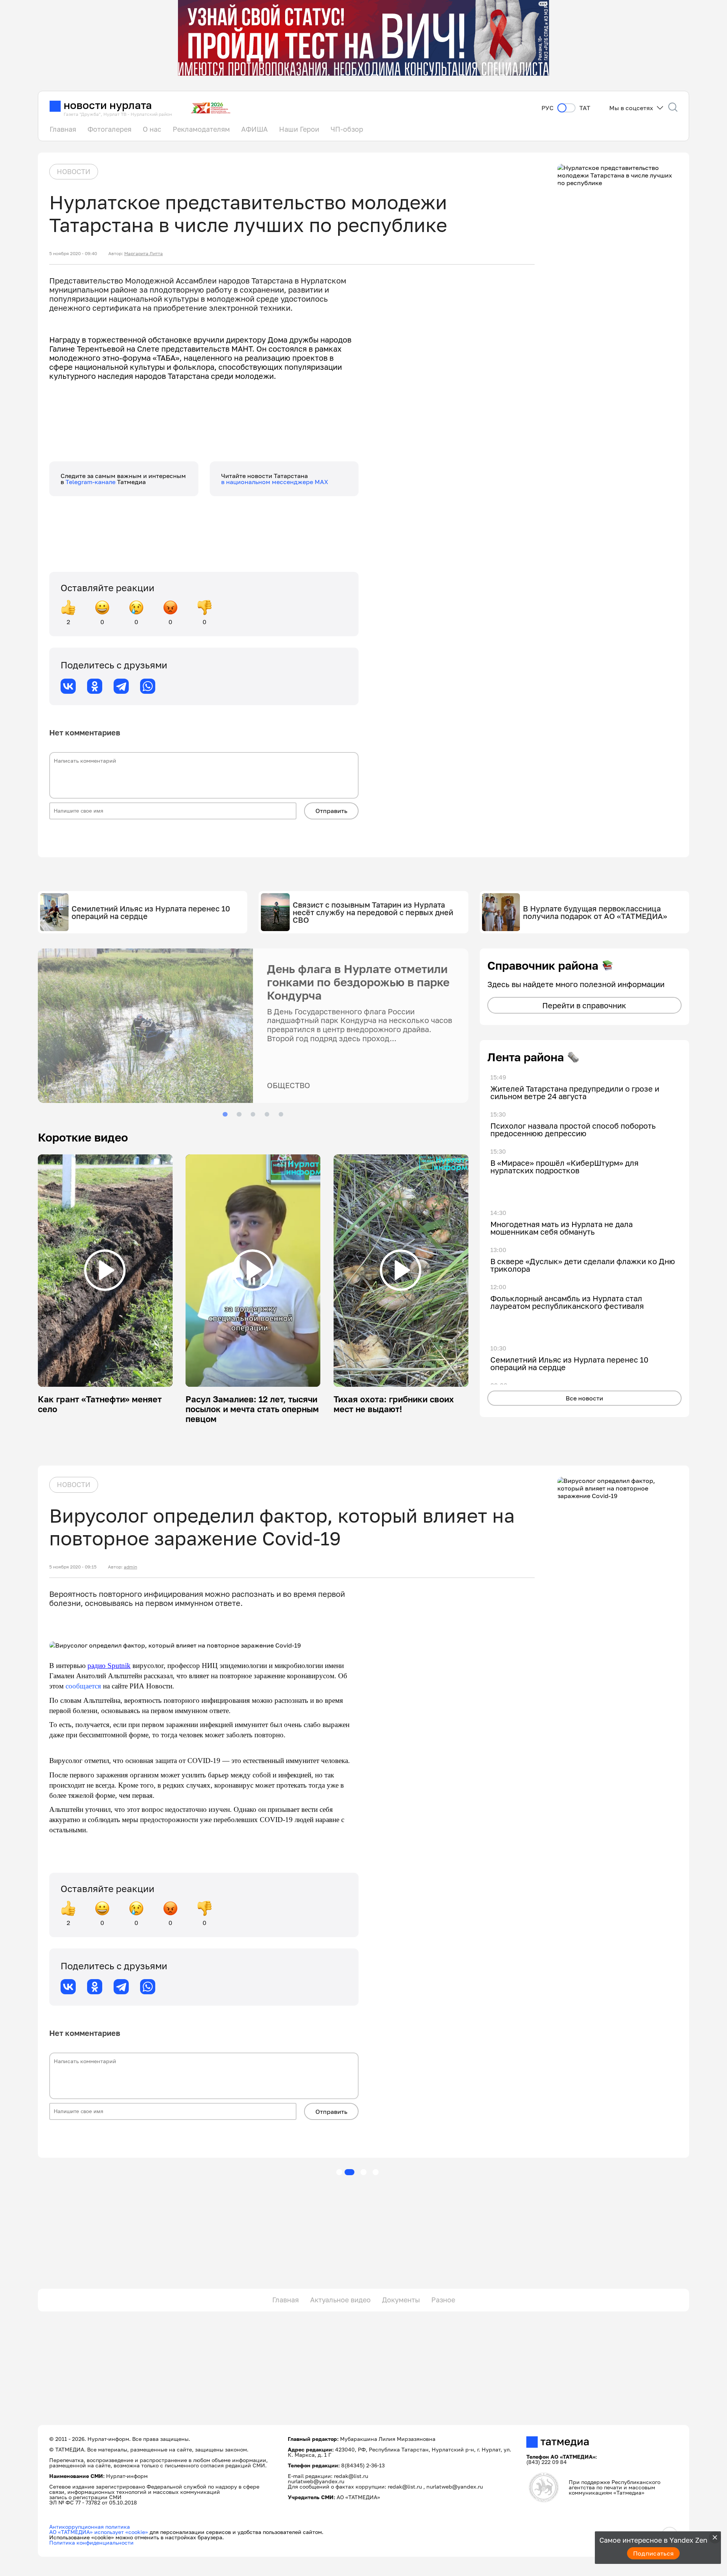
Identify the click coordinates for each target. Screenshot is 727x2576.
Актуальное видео (340, 2300)
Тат (585, 108)
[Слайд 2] (239, 1114)
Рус (548, 108)
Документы (401, 2300)
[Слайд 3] (253, 1114)
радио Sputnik (109, 1666)
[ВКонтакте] (68, 686)
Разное (443, 2300)
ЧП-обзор (347, 129)
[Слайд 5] (281, 1114)
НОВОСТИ (74, 171)
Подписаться (654, 2553)
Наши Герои (299, 129)
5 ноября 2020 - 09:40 (73, 254)
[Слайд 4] (267, 1114)
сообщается (83, 1686)
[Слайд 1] (225, 1114)
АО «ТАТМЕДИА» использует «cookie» (99, 2532)
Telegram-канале (91, 482)
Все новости (584, 1398)
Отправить (331, 811)
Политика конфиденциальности (91, 2543)
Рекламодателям (201, 129)
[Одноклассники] (95, 686)
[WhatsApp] (148, 686)
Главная (63, 129)
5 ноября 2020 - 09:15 (73, 1567)
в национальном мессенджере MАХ (275, 482)
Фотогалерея (109, 129)
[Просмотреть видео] (105, 1270)
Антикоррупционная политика (90, 2527)
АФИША (254, 129)
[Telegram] (121, 686)
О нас (152, 129)
